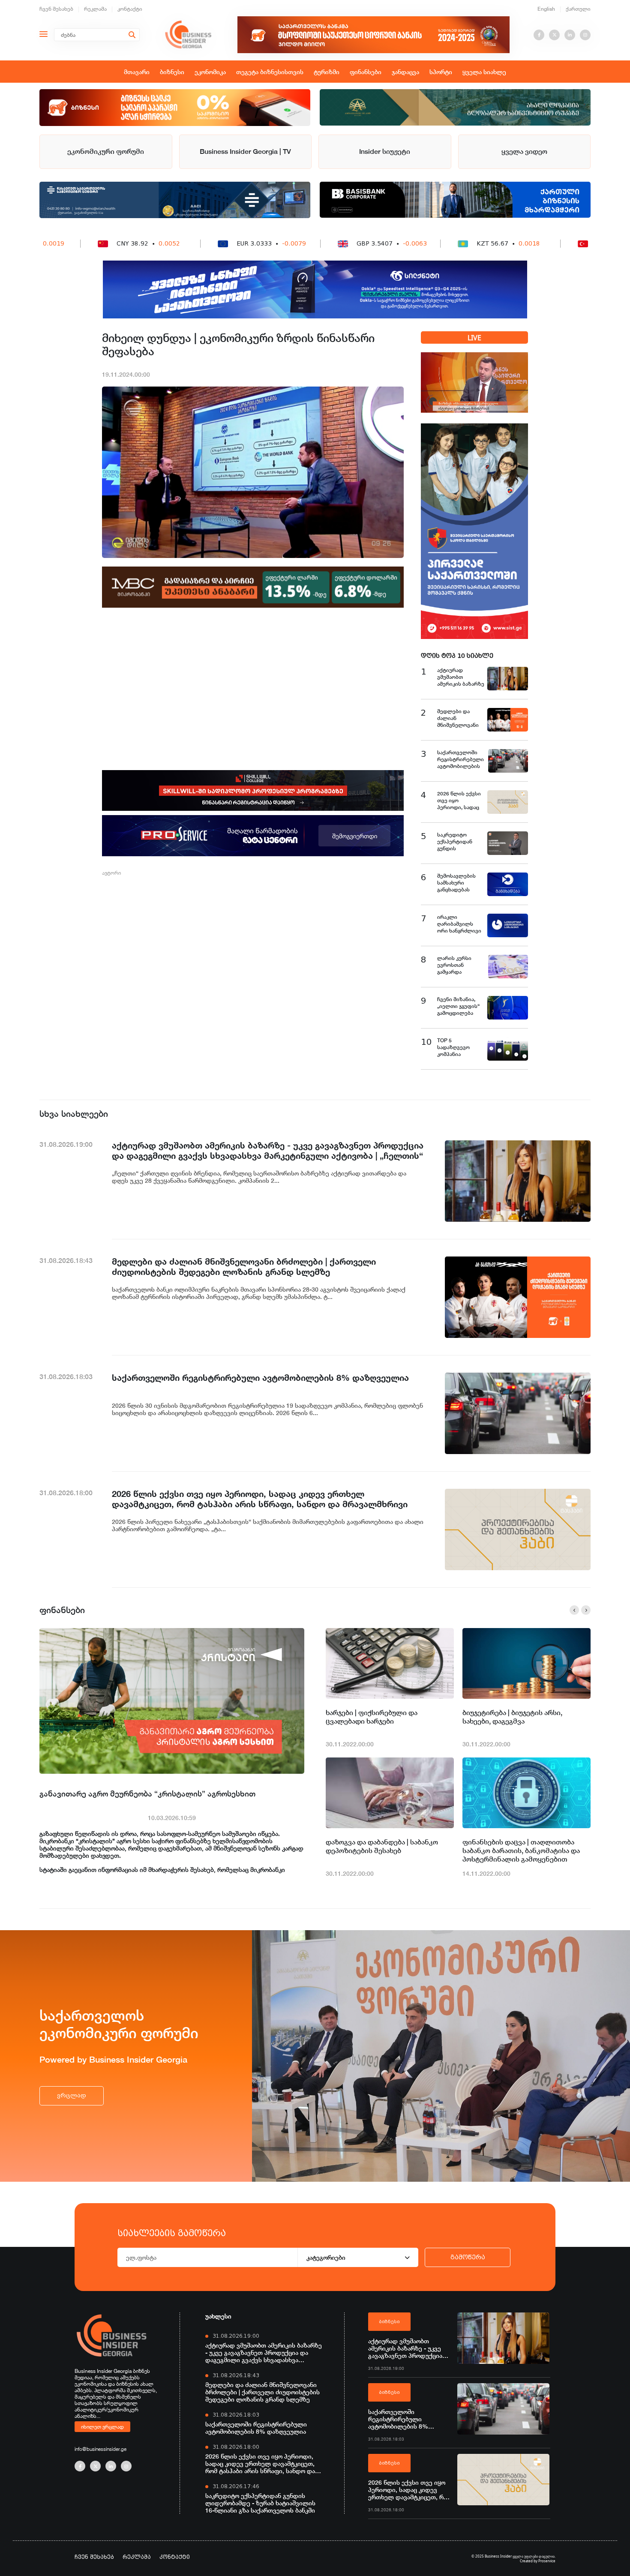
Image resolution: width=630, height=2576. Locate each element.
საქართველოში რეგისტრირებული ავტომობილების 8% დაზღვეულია (256, 2428)
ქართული (578, 9)
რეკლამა (95, 9)
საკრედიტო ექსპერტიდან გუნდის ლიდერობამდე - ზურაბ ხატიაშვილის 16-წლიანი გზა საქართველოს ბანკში (260, 2503)
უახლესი (218, 2316)
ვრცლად (72, 2095)
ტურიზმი (327, 72)
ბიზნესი (172, 72)
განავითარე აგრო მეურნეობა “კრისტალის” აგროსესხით (147, 1793)
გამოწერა (468, 2257)
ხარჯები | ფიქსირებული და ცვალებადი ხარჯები (372, 1717)
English (546, 9)
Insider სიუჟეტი (385, 151)
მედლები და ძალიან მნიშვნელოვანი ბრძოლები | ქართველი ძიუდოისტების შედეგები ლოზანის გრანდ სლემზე (262, 2392)
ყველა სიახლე (484, 72)
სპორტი (441, 72)
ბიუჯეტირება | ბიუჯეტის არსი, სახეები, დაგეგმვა (512, 1717)
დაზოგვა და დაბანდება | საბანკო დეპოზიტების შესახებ (382, 1846)
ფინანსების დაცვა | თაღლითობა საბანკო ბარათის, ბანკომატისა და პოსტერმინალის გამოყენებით (521, 1851)
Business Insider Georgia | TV (245, 151)
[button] (574, 1610)
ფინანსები (366, 72)
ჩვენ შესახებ (56, 9)
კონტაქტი (130, 9)
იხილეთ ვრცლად (102, 2426)
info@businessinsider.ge (100, 2449)
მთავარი (137, 72)
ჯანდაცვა (405, 72)
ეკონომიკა (210, 72)
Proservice (547, 2561)
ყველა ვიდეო (524, 151)
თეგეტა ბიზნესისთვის (270, 72)
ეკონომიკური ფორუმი (106, 151)
